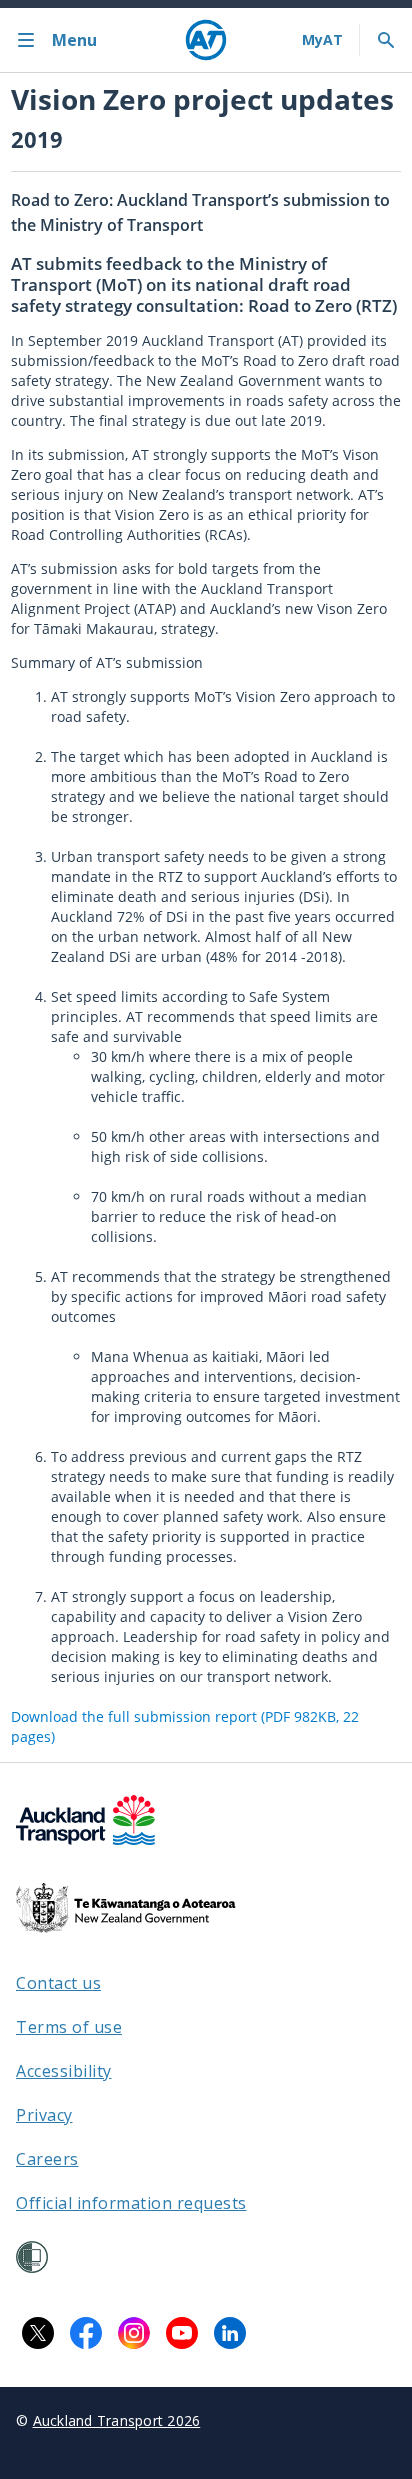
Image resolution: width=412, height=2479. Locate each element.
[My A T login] (322, 40)
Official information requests (131, 2203)
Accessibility (64, 2071)
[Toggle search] (386, 40)
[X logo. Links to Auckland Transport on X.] (38, 2333)
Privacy (44, 2115)
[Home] (206, 40)
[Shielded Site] (32, 2257)
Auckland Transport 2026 (117, 2420)
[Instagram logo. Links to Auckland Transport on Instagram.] (134, 2333)
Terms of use (69, 2027)
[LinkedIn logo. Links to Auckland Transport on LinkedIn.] (230, 2333)
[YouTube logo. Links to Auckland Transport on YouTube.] (182, 2333)
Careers (47, 2159)
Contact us (58, 1983)
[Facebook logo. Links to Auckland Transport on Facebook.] (86, 2333)
